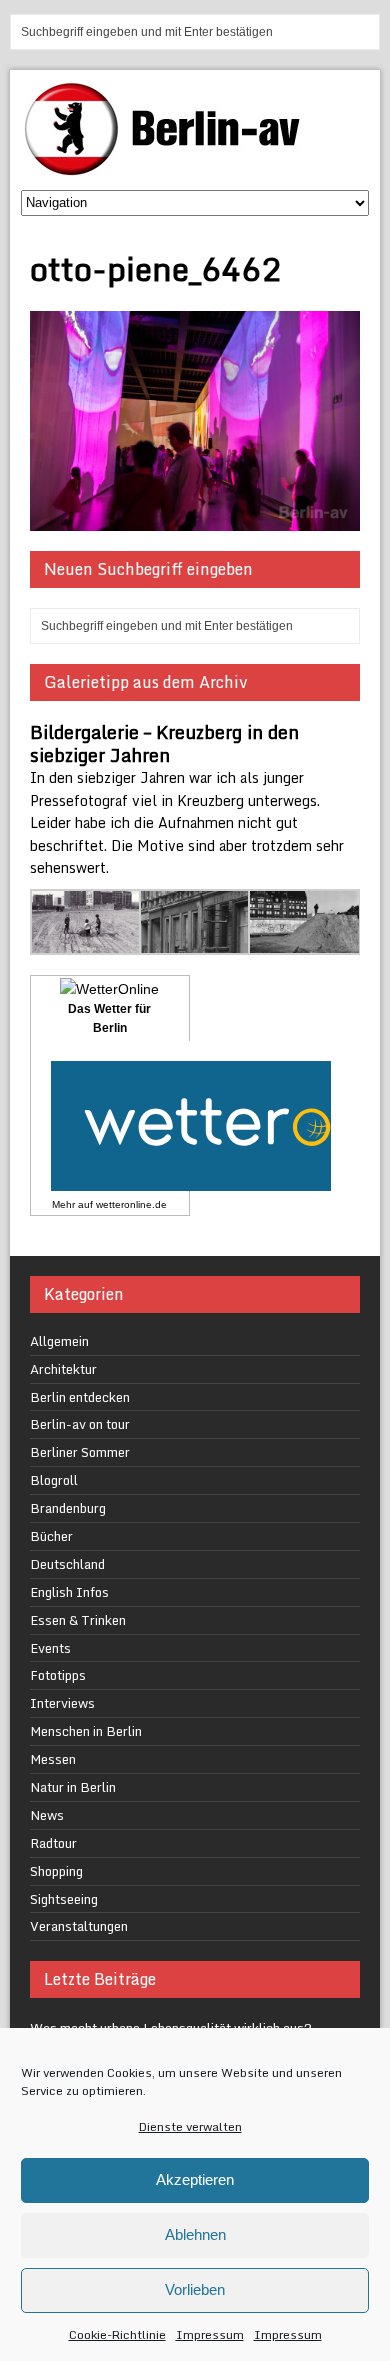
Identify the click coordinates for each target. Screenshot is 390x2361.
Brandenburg (68, 1508)
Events (50, 1648)
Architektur (63, 1369)
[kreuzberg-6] (86, 942)
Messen (53, 1759)
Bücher (51, 1536)
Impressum (210, 2334)
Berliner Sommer (80, 1452)
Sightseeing (64, 1899)
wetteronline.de (131, 1204)
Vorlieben (195, 2289)
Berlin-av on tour (80, 1424)
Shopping (56, 1871)
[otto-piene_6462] (195, 519)
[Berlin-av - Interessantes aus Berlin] (170, 168)
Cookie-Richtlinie (117, 2334)
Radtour (53, 1843)
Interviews (62, 1703)
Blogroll (54, 1480)
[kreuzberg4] (195, 942)
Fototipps (58, 1675)
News (47, 1815)
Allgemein (59, 1341)
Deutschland (67, 1564)
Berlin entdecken (80, 1397)
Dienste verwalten (190, 2126)
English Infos (69, 1592)
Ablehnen (195, 2234)
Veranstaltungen (79, 1926)
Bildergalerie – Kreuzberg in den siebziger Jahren (164, 743)
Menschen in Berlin (86, 1731)
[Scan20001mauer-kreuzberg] (304, 942)
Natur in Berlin (73, 1787)
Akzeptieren (195, 2179)
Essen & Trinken (78, 1620)
